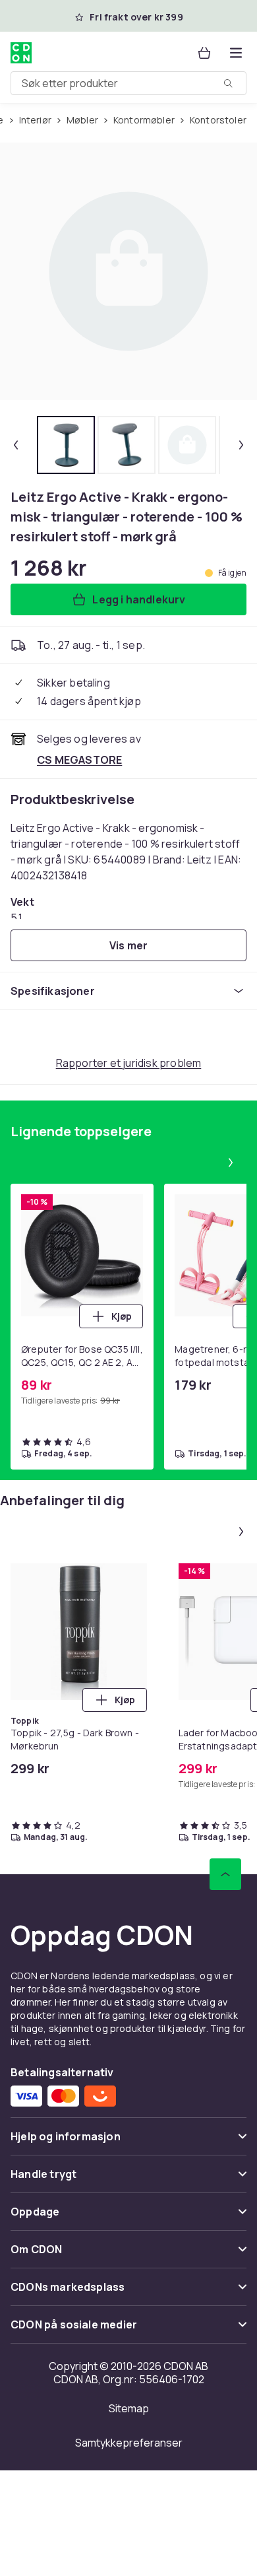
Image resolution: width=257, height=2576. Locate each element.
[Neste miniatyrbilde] (241, 445)
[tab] (66, 445)
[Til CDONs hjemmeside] (21, 53)
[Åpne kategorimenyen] (236, 53)
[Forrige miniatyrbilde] (16, 445)
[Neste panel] (231, 1163)
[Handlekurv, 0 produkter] (204, 53)
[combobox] (128, 83)
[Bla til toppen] (225, 1874)
